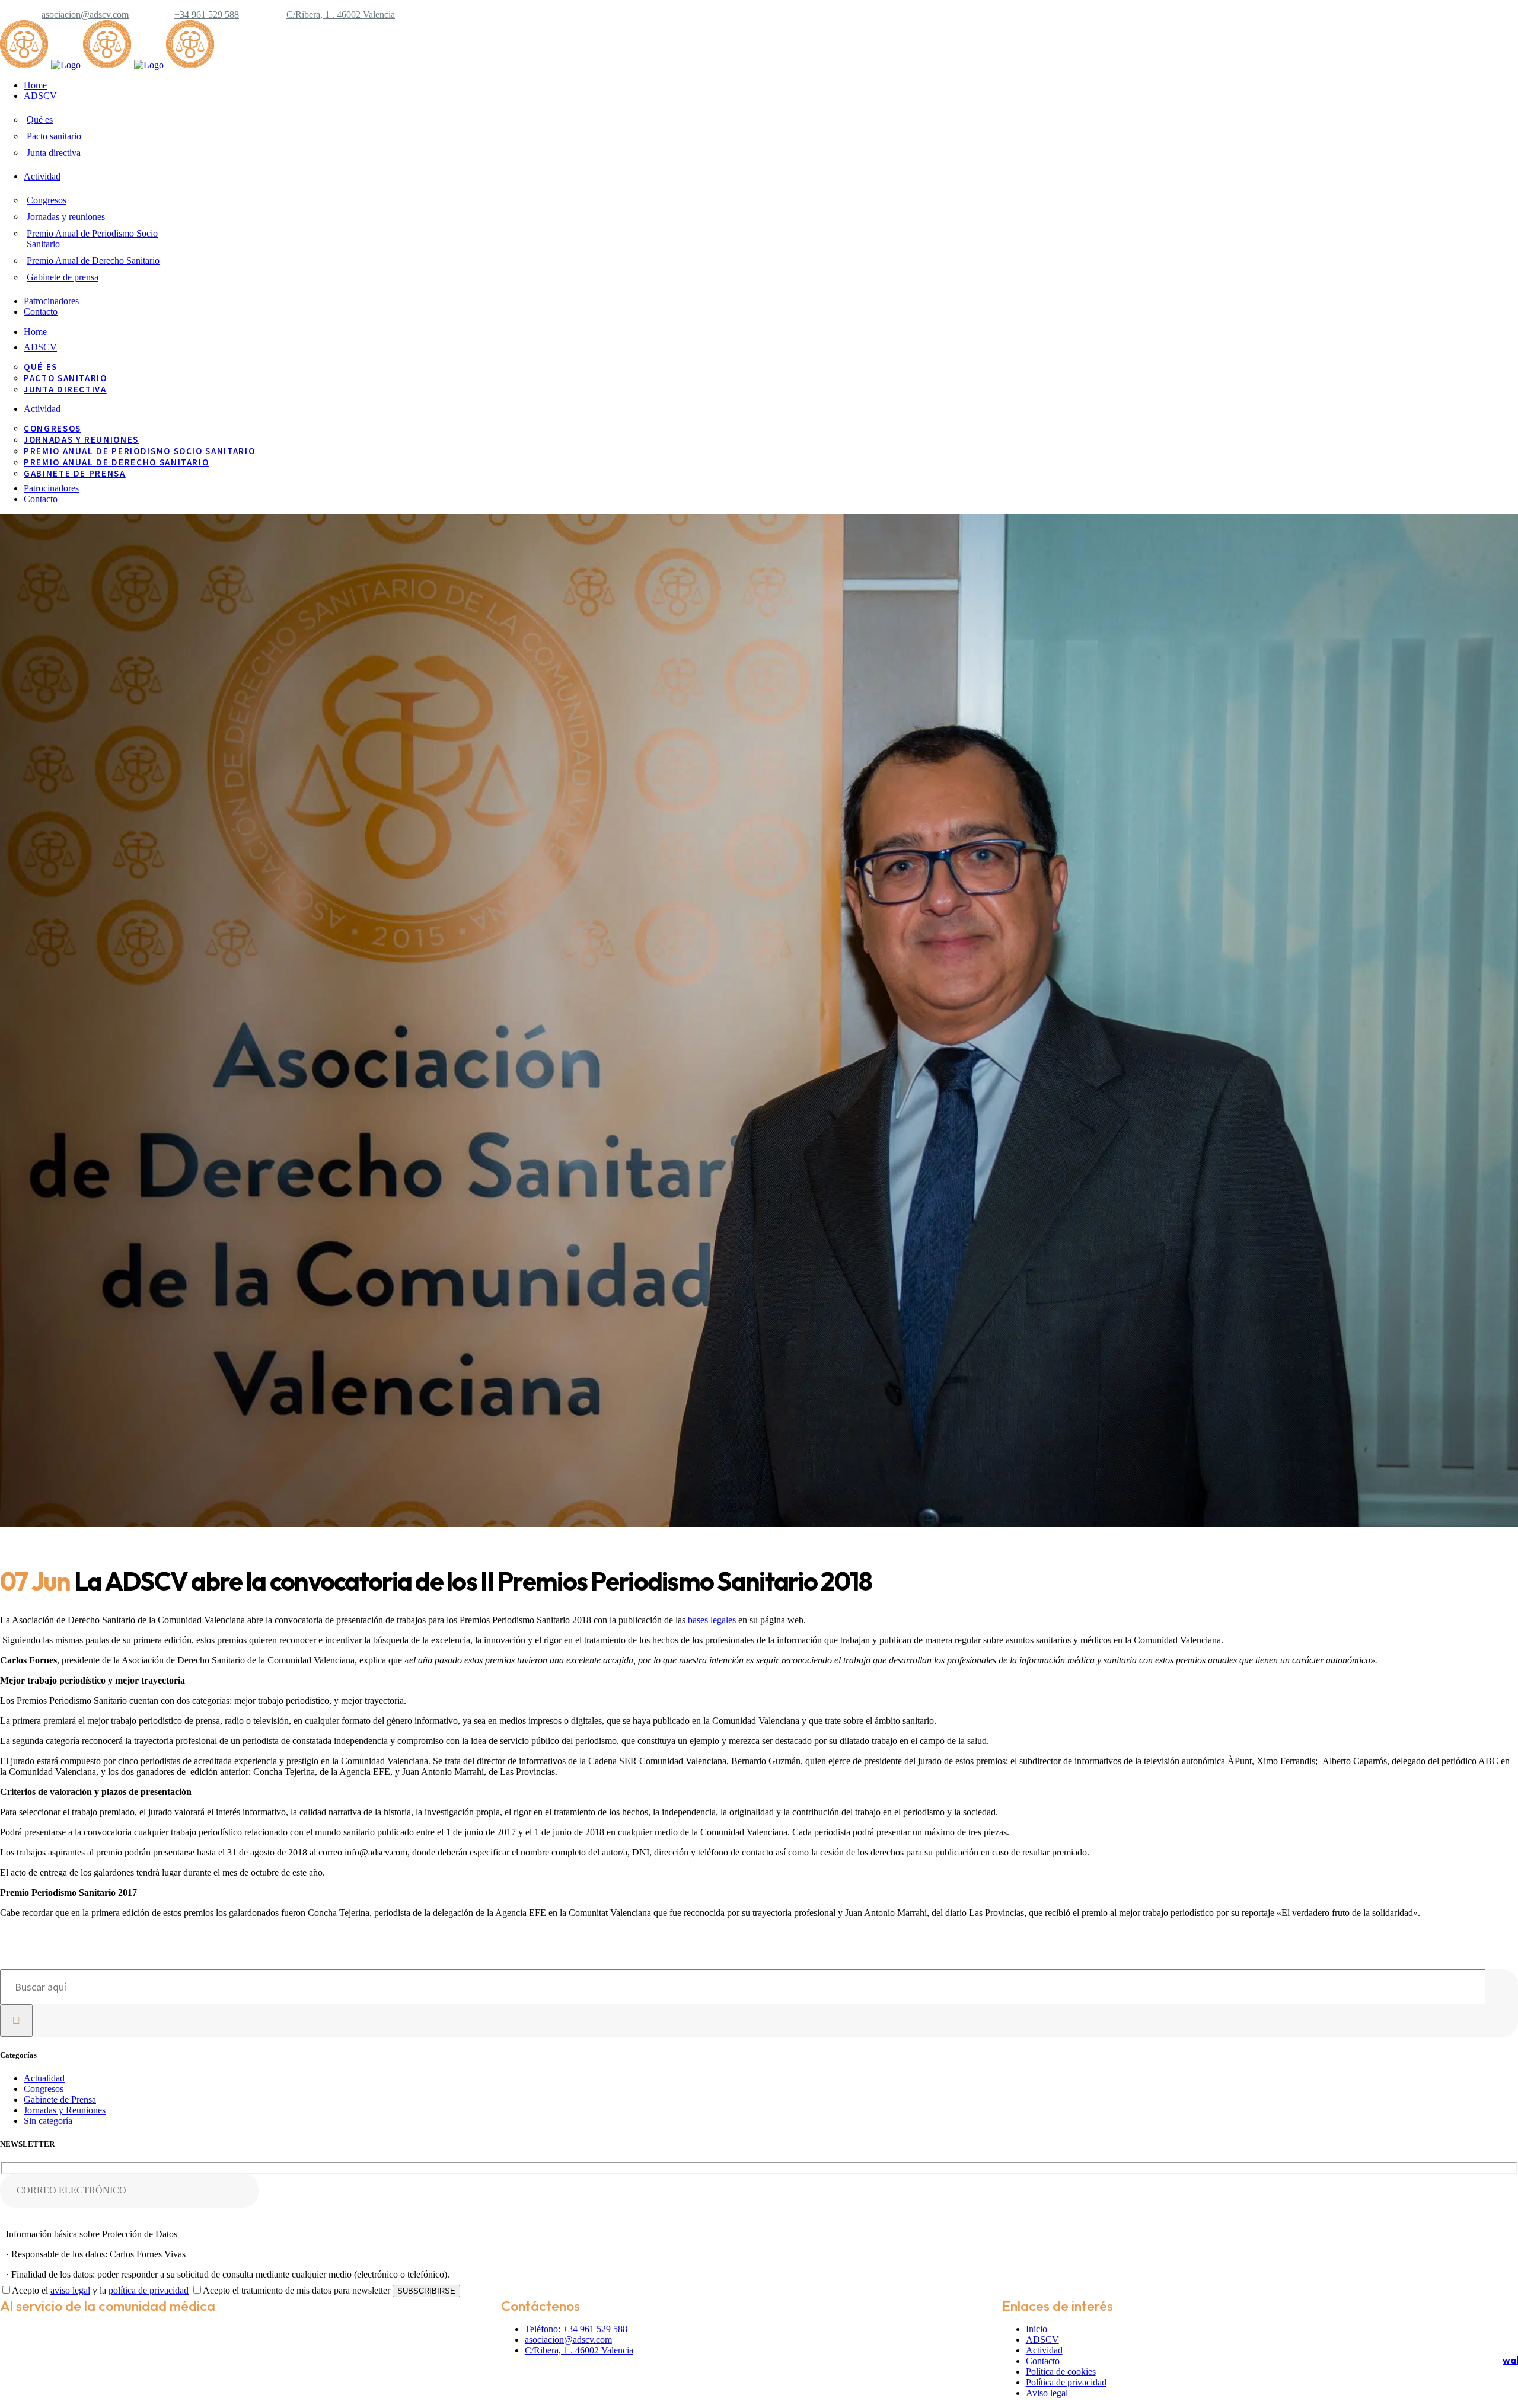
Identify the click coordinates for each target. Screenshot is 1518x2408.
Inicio (1037, 2329)
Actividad (1044, 2350)
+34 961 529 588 (207, 15)
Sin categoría (48, 2121)
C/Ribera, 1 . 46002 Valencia (341, 15)
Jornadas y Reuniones (65, 2110)
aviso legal (70, 2290)
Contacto (1043, 2361)
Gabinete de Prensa (60, 2099)
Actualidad (44, 2078)
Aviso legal (1047, 2393)
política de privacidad (149, 2290)
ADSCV (1042, 2340)
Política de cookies (1061, 2372)
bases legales (712, 1620)
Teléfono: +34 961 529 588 (576, 2329)
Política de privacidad (1066, 2382)
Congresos (44, 2089)
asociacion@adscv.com (85, 15)
